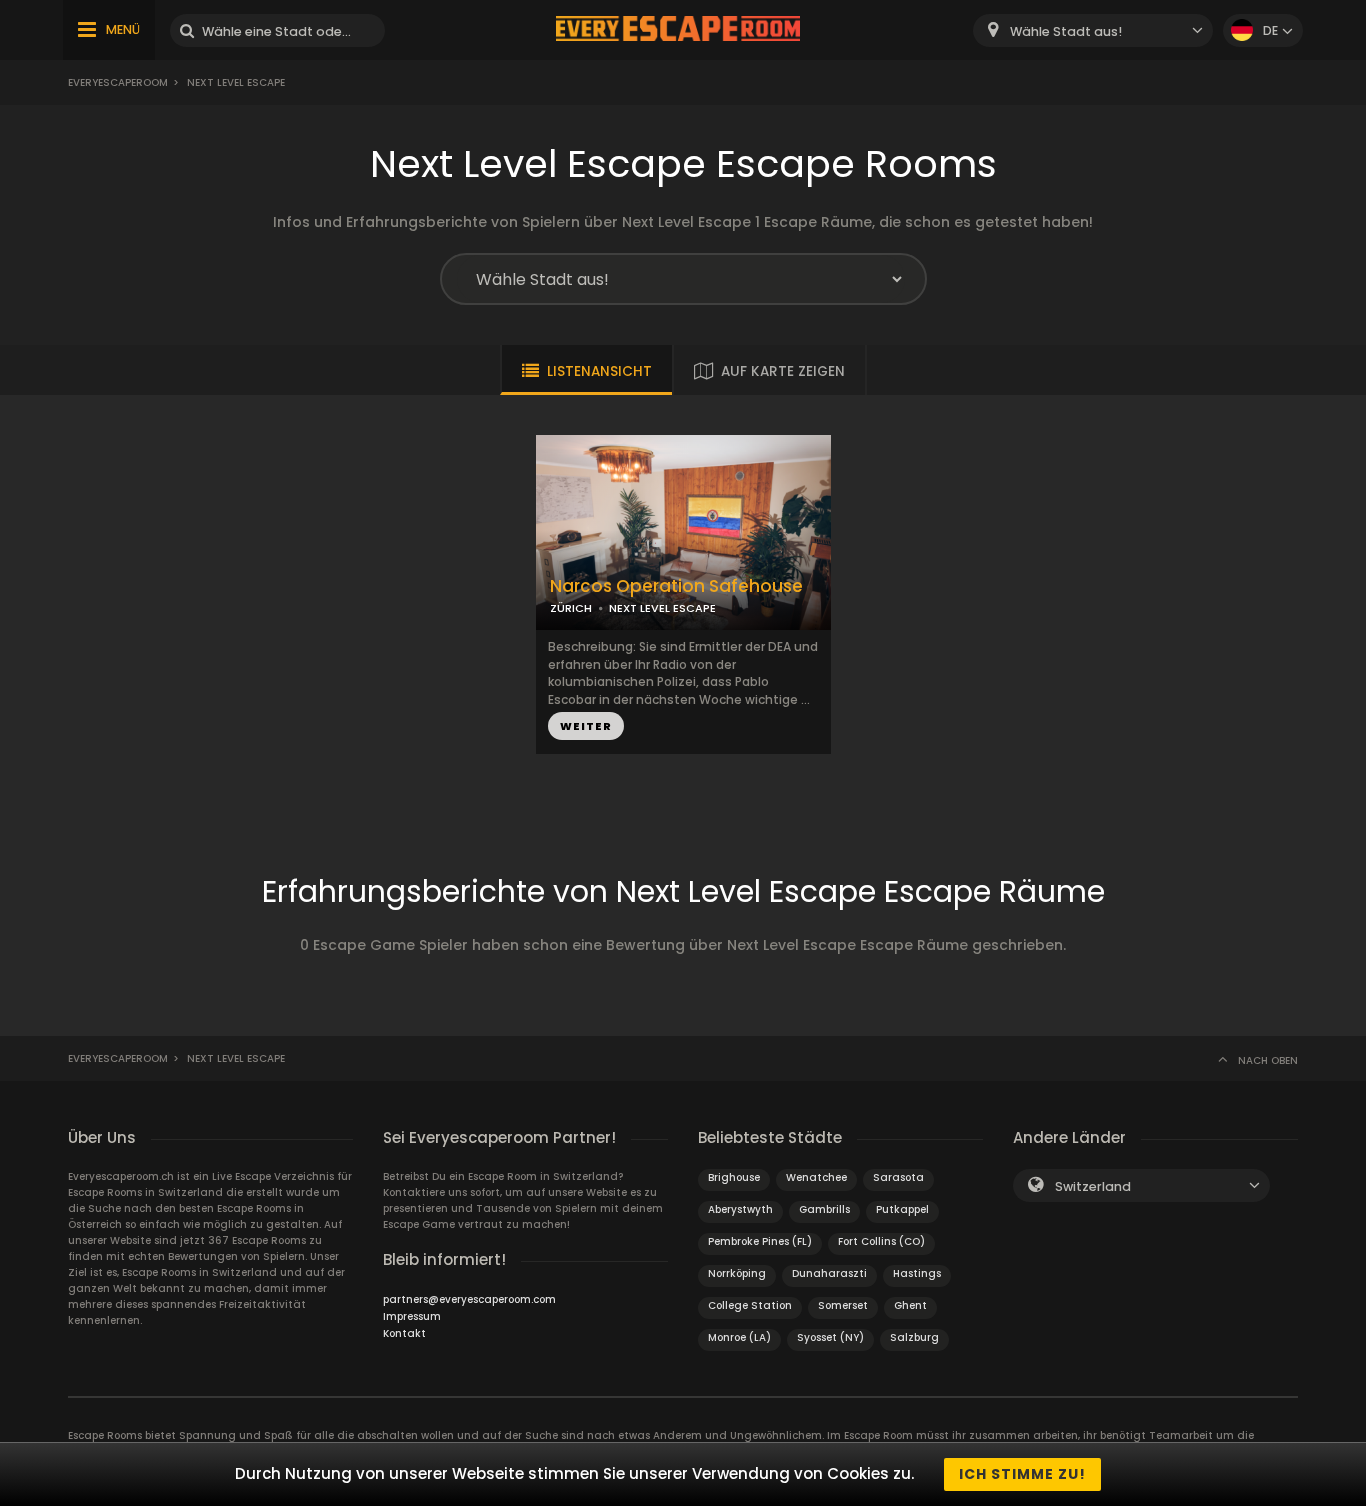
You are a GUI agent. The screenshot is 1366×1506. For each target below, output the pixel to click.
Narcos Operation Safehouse (676, 586)
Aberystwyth (740, 1209)
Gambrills (824, 1209)
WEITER (586, 726)
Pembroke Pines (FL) (760, 1241)
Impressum (412, 1316)
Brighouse (734, 1177)
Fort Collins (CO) (881, 1241)
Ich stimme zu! (1022, 1474)
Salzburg (914, 1337)
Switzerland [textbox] (1093, 1186)
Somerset (843, 1305)
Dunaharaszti (829, 1273)
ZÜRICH (571, 608)
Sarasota (898, 1177)
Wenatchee (816, 1177)
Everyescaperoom (118, 82)
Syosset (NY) (830, 1337)
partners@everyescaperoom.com (469, 1299)
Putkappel (902, 1209)
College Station (750, 1305)
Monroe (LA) (739, 1337)
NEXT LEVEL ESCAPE (662, 608)
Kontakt (404, 1333)
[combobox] (1093, 30)
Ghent (910, 1305)
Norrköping (737, 1273)
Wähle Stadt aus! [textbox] (1066, 31)
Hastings (917, 1273)
